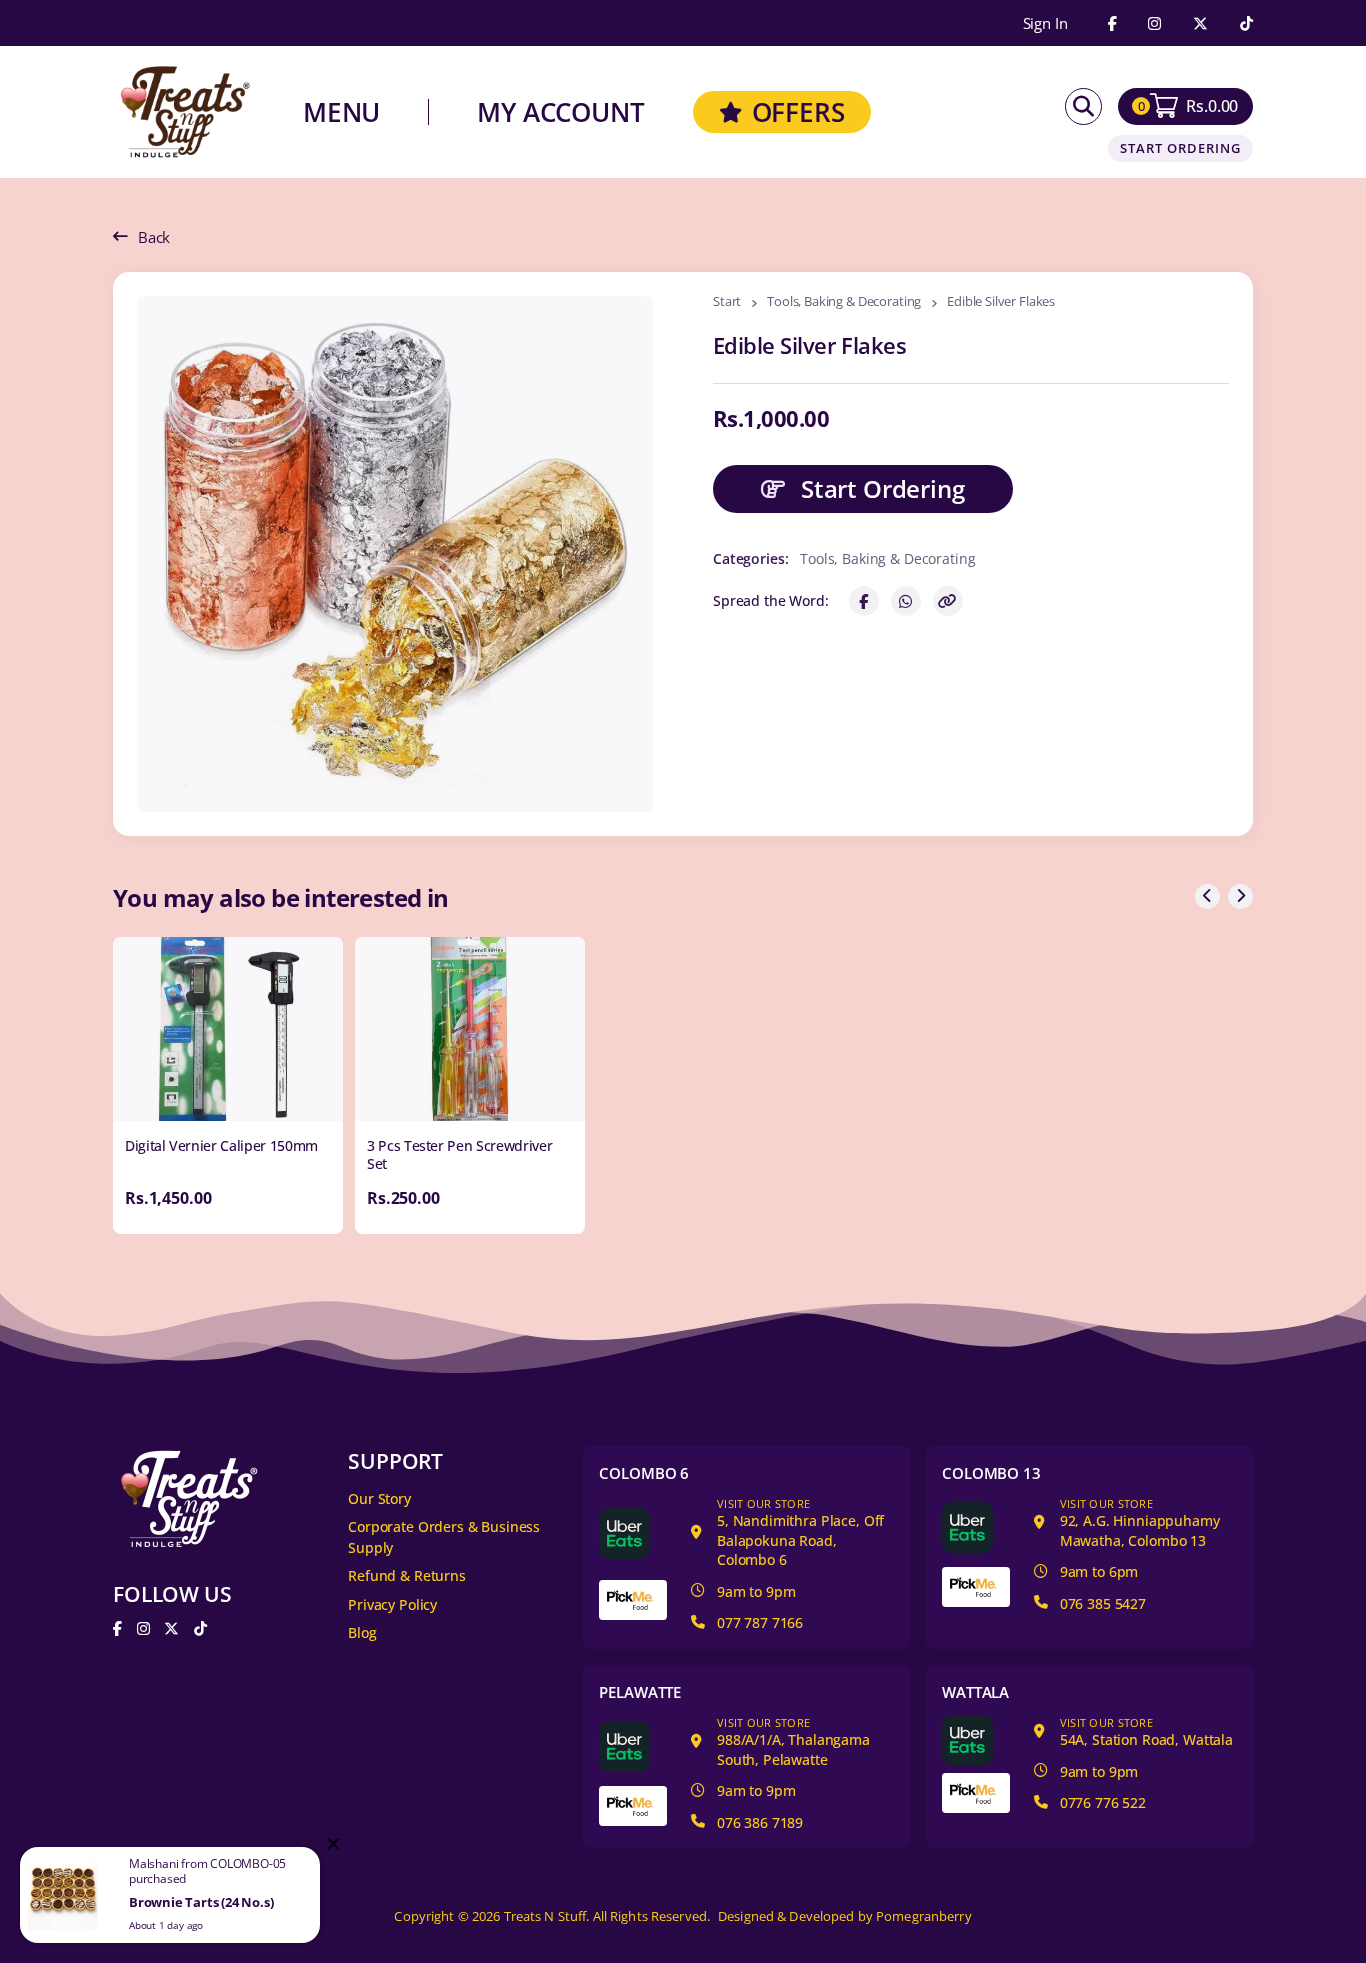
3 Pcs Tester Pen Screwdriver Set (459, 1154)
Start (727, 302)
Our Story (379, 1498)
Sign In (1045, 23)
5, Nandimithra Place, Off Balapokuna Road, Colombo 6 (800, 1532)
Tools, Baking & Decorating (844, 302)
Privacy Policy (392, 1604)
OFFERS (798, 112)
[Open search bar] (1083, 106)
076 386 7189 (760, 1822)
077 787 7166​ (760, 1622)
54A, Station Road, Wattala (1146, 1732)
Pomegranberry (924, 1916)
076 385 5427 (1103, 1603)
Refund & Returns (407, 1575)
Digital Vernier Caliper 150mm (221, 1145)
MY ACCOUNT (561, 112)
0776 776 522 (1103, 1802)
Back (154, 237)
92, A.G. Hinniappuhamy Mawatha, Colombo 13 (1140, 1523)
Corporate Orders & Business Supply (444, 1537)
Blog (362, 1632)
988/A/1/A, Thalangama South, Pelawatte (793, 1742)
